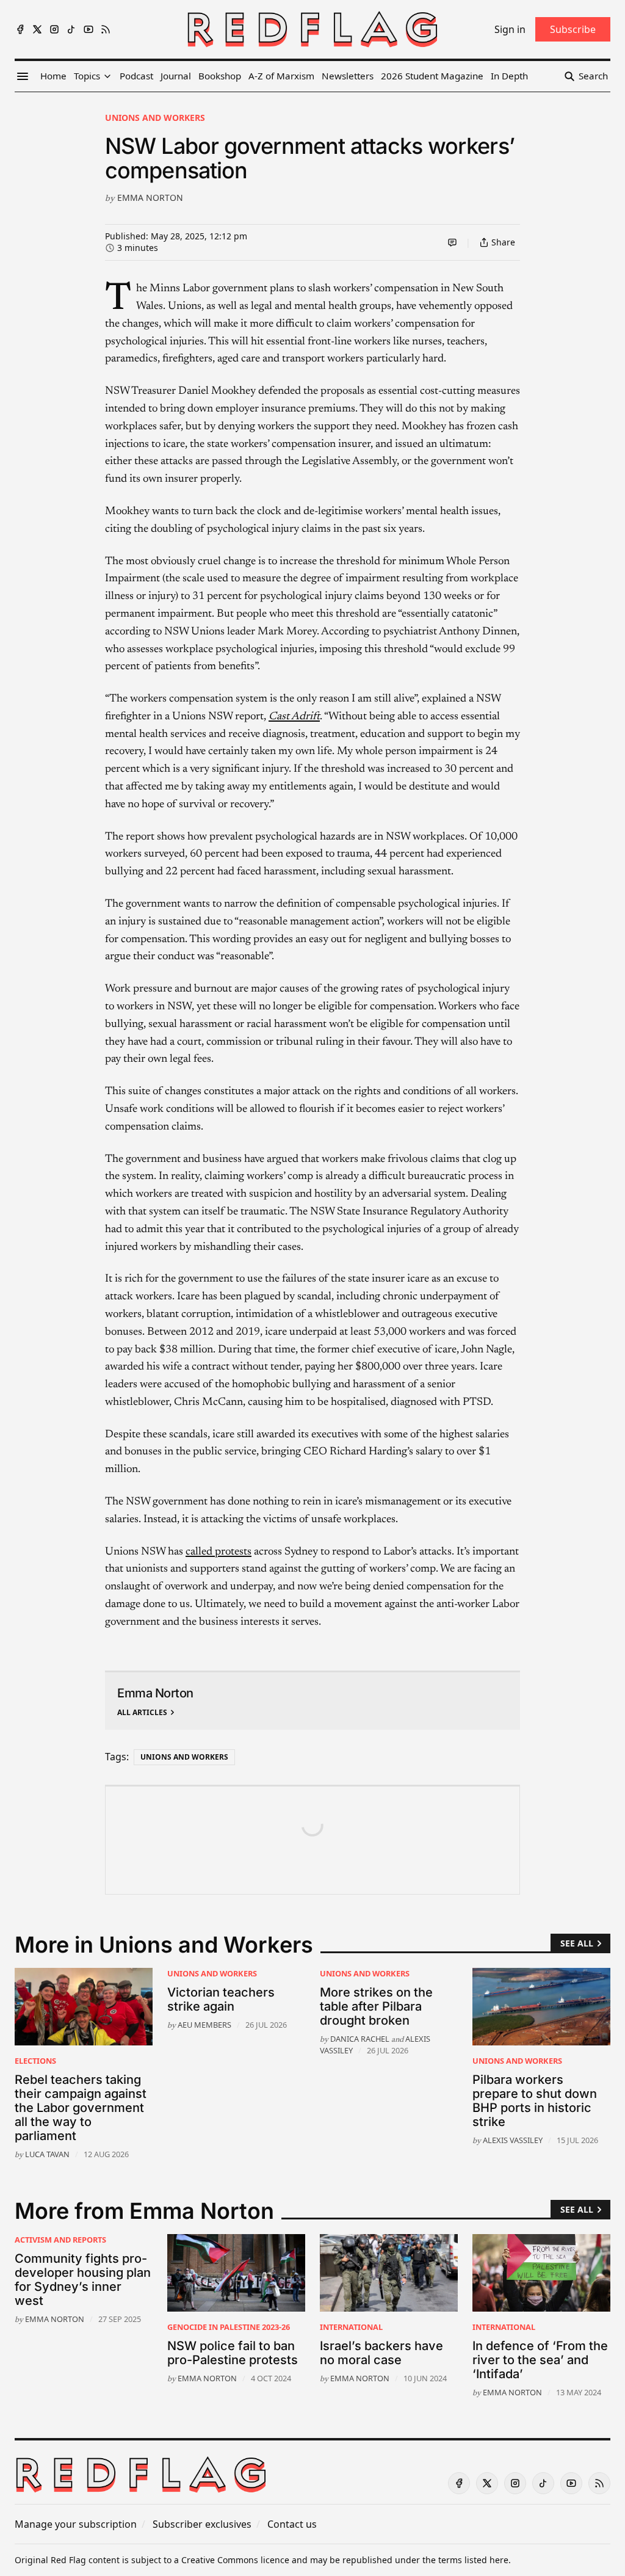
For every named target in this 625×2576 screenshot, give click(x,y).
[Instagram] (54, 29)
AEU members (204, 2025)
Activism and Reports (60, 2240)
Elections (35, 2061)
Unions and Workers (155, 118)
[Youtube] (89, 29)
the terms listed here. (467, 2560)
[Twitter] (37, 29)
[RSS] (106, 29)
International (351, 2327)
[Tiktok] (71, 29)
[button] (87, 76)
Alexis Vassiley (513, 2140)
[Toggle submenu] (107, 76)
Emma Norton (150, 198)
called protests (219, 1552)
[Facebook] (20, 29)
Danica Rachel (360, 2039)
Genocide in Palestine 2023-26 (229, 2327)
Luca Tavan (47, 2154)
